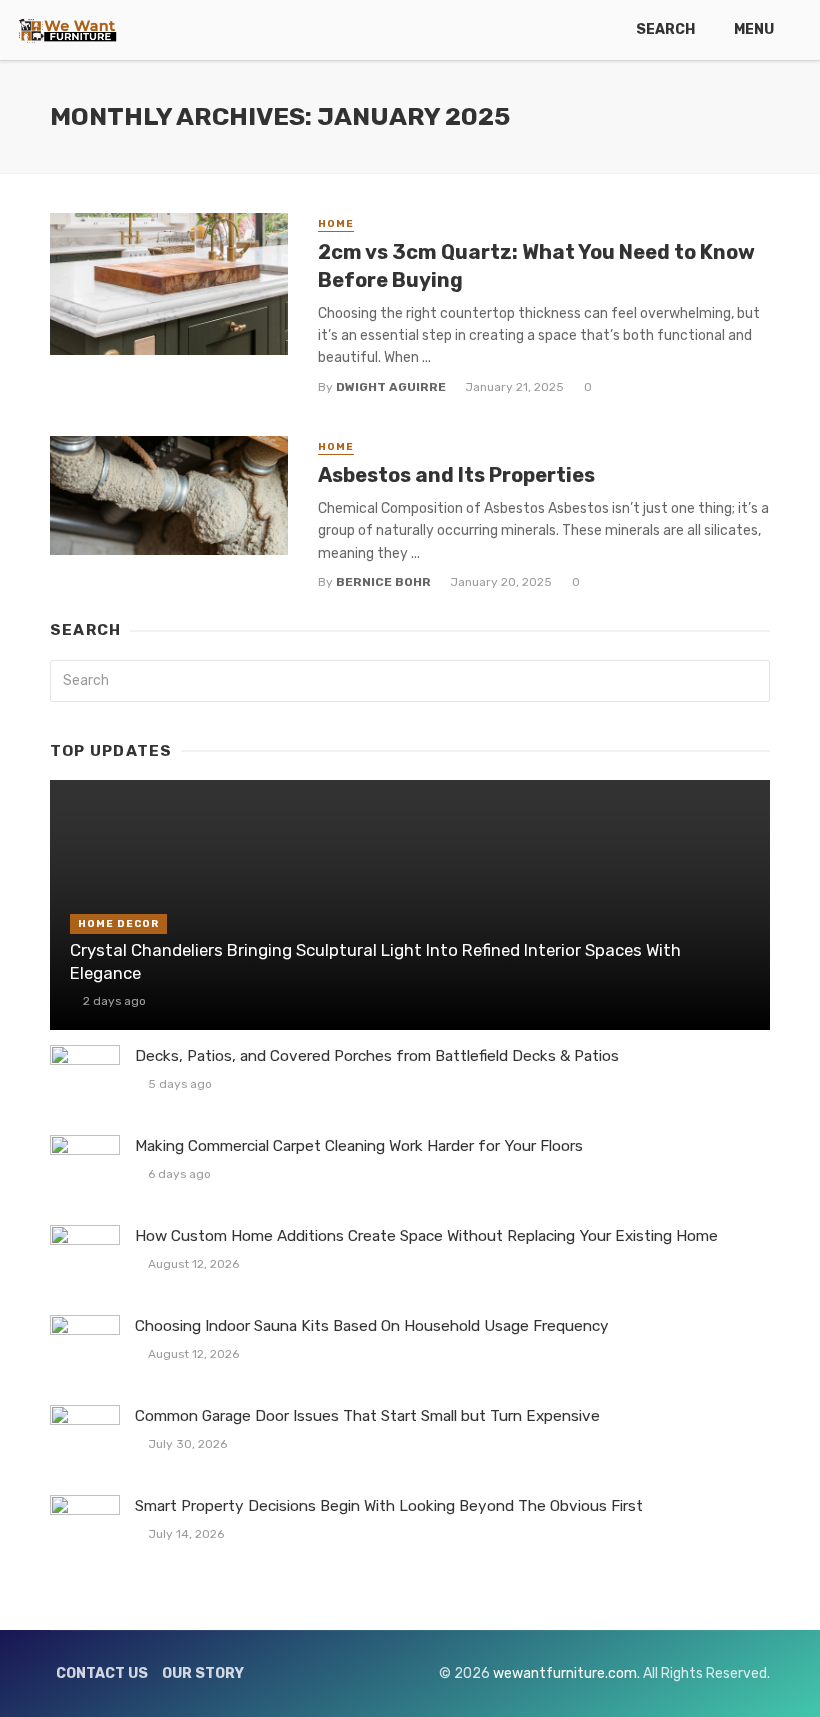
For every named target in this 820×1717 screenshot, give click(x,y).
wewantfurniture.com (565, 1673)
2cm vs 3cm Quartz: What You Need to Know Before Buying (536, 266)
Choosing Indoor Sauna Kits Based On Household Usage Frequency (372, 1326)
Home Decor (118, 924)
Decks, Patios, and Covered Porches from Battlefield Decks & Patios (377, 1056)
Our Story (203, 1673)
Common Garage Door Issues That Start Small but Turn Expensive (367, 1416)
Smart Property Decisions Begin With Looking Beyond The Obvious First (389, 1506)
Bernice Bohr (383, 582)
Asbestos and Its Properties (456, 475)
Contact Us (102, 1673)
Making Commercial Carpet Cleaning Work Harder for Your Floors (359, 1146)
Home (336, 224)
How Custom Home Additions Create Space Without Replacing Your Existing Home (426, 1236)
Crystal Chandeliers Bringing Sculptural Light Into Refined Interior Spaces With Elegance (375, 962)
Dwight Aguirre (391, 387)
